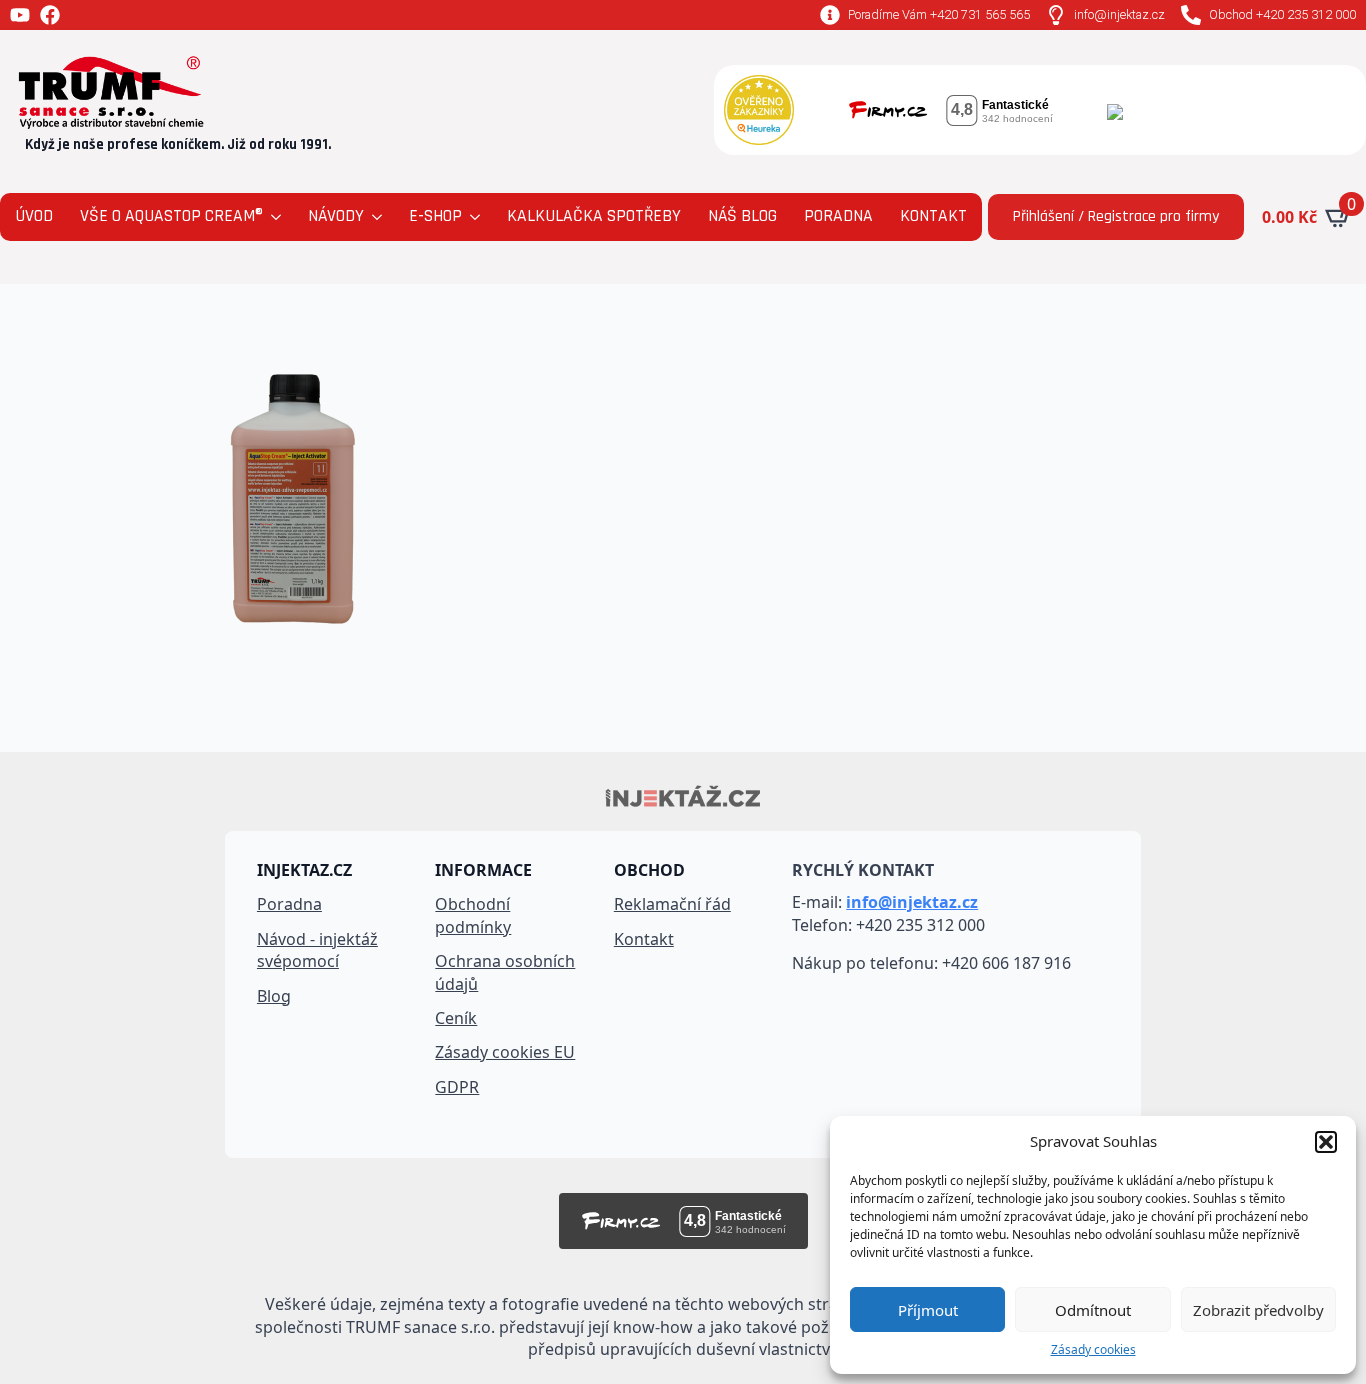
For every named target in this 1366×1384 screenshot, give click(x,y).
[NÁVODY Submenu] (375, 217)
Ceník (456, 1018)
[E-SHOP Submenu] (473, 217)
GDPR (457, 1087)
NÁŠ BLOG (742, 216)
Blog (274, 996)
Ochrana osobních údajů (505, 972)
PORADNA (838, 216)
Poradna (289, 904)
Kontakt (644, 939)
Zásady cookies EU (505, 1052)
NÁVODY (336, 216)
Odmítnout (1093, 1310)
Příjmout (928, 1310)
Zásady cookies (1093, 1350)
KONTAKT (933, 216)
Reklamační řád (672, 904)
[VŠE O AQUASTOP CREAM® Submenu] (274, 217)
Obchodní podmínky (473, 915)
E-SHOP (435, 216)
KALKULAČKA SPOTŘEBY (594, 216)
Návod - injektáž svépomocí (317, 950)
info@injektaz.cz (912, 902)
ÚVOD (34, 216)
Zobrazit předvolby (1258, 1310)
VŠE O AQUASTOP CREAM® (171, 216)
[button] (1326, 1142)
